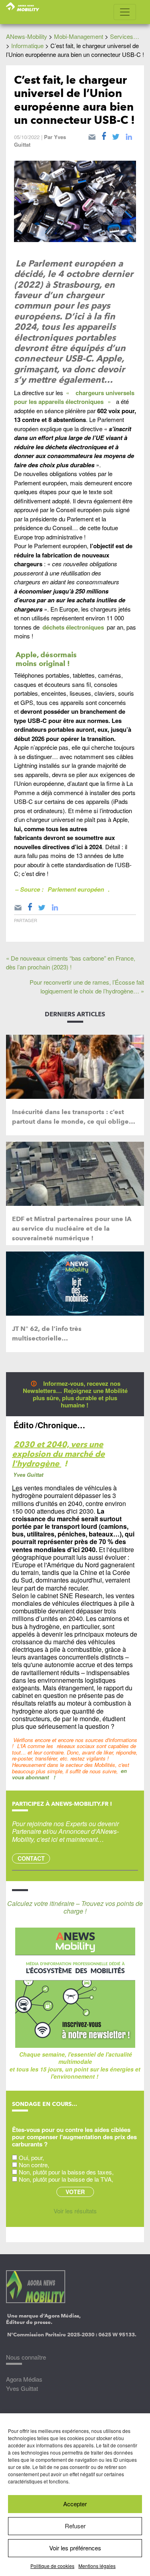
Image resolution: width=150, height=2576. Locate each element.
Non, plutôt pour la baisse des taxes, (66, 2172)
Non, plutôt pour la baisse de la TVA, (66, 2179)
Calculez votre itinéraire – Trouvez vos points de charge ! (75, 1907)
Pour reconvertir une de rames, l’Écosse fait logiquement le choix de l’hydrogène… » (87, 987)
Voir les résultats (75, 2211)
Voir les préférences (75, 2548)
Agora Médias (24, 2379)
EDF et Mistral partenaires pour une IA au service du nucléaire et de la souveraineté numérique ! (72, 1228)
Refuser (75, 2526)
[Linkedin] (129, 135)
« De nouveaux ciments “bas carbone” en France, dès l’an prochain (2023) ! (71, 963)
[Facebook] (104, 135)
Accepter (75, 2504)
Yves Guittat (22, 2388)
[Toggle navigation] (125, 12)
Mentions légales (97, 2566)
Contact (31, 1858)
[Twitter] (116, 135)
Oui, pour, (31, 2157)
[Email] (92, 135)
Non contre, (34, 2165)
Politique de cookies (52, 2566)
